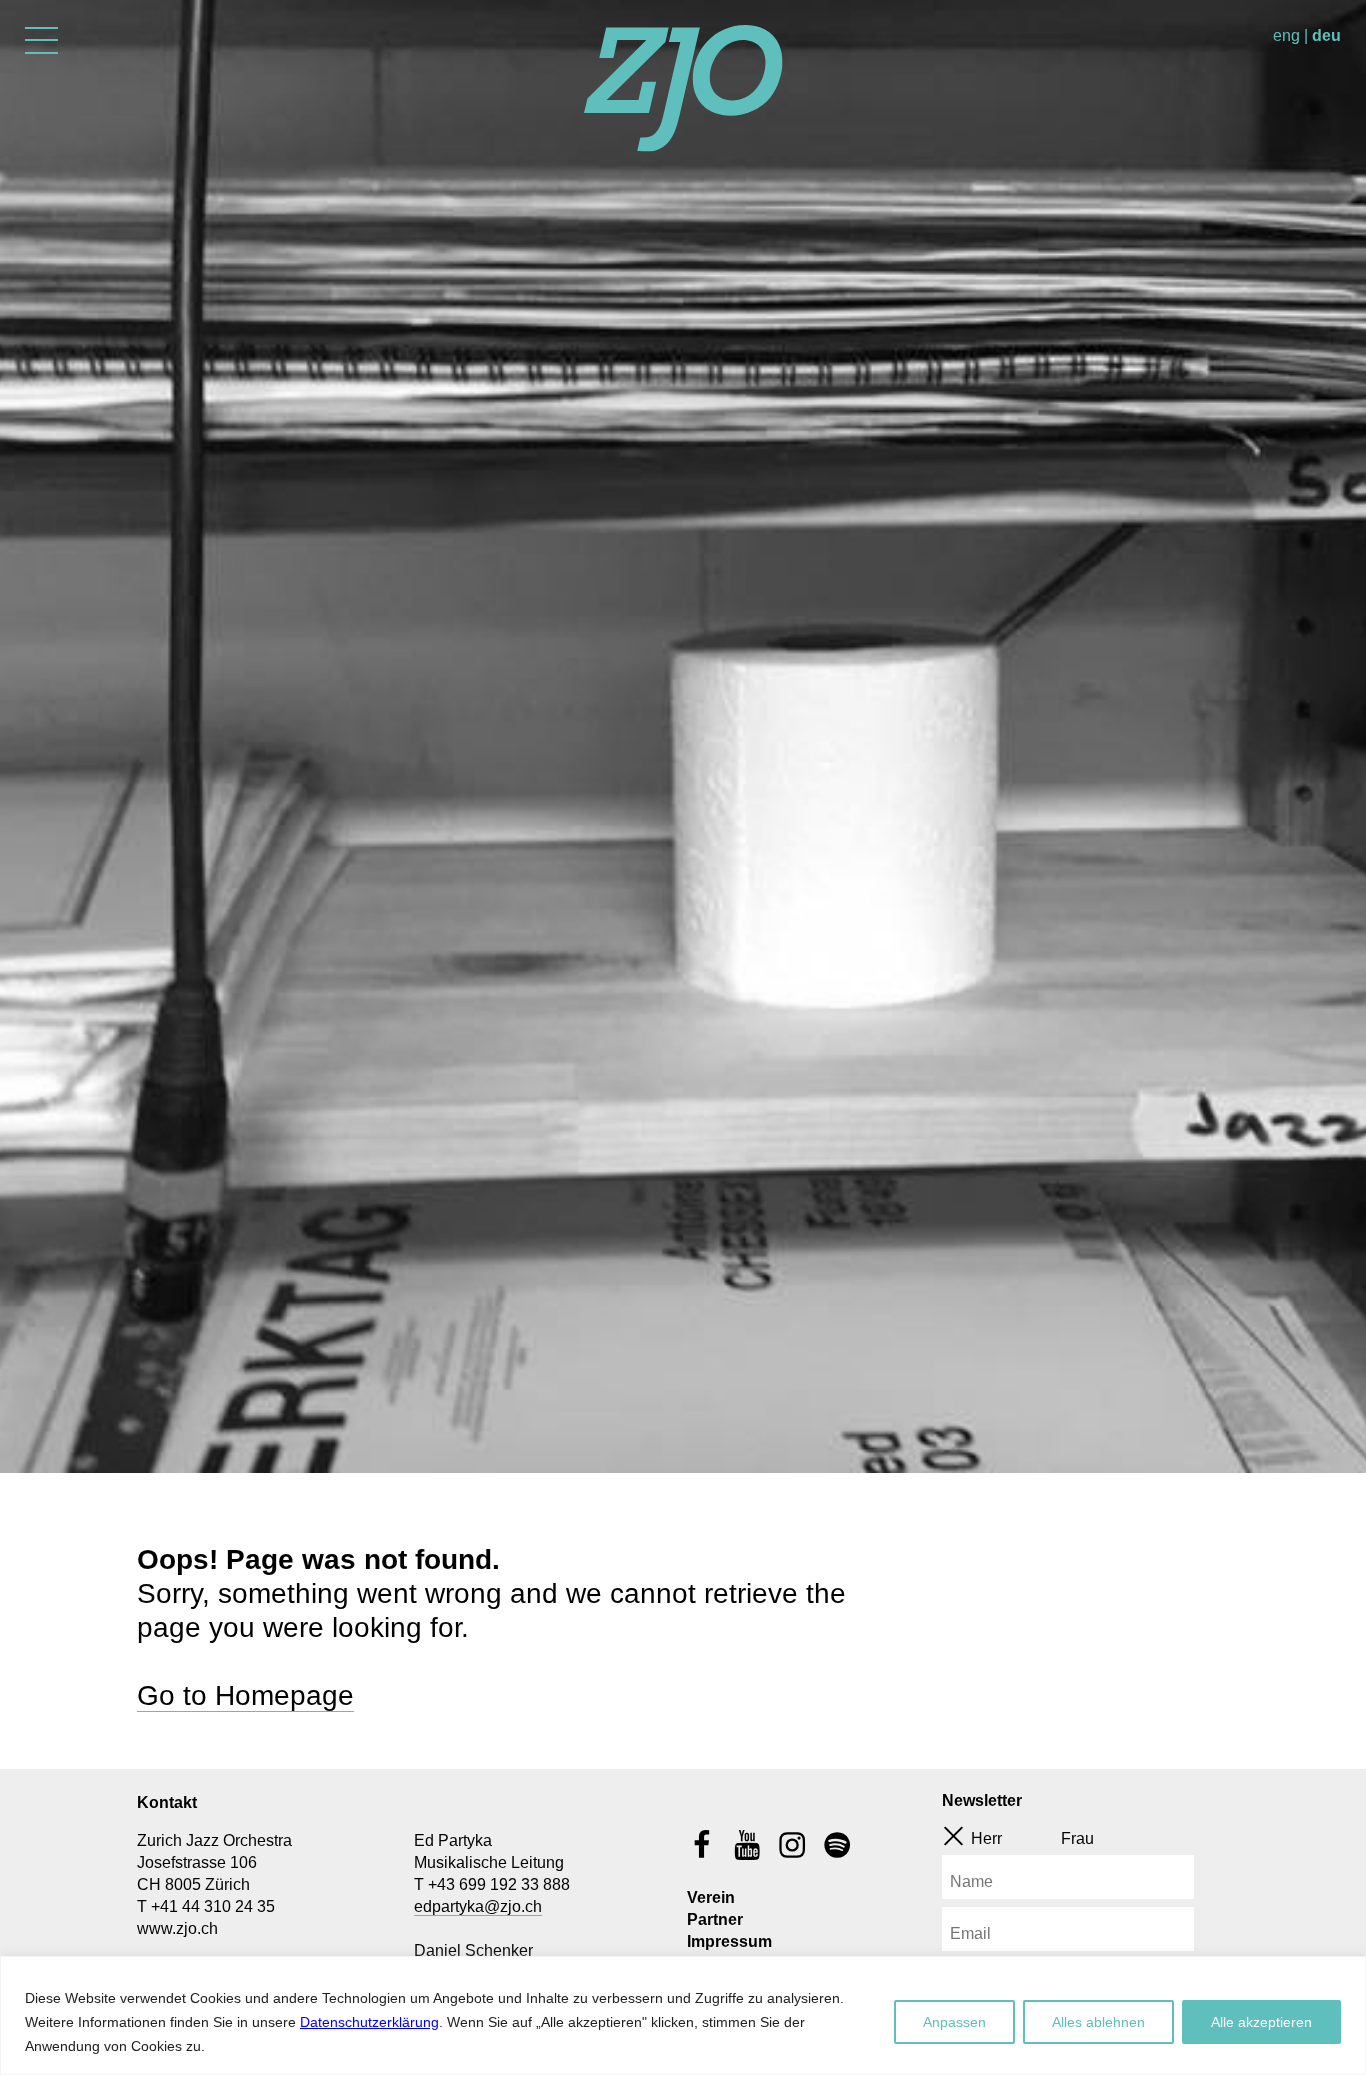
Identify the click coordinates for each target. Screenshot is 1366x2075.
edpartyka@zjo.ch (478, 1906)
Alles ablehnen (1098, 2022)
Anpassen (954, 2022)
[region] (683, 2015)
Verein (711, 1897)
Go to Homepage (245, 1695)
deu (1326, 35)
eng (1286, 35)
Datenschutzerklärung (369, 2022)
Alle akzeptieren (1261, 2022)
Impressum (729, 1941)
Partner (715, 1919)
